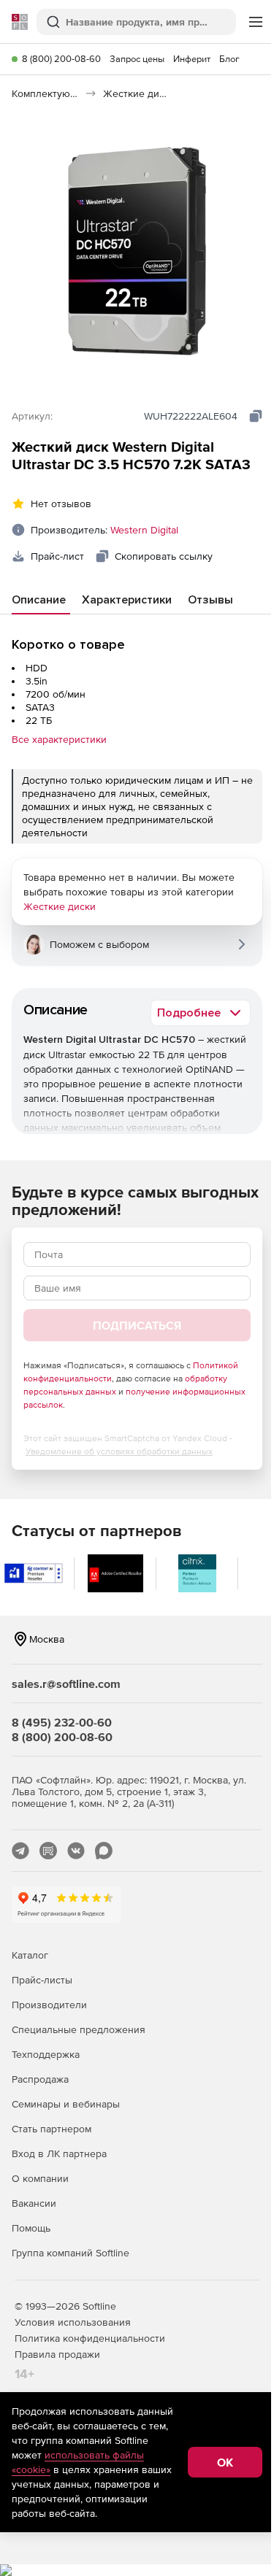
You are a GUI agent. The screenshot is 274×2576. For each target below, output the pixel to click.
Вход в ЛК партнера (59, 2153)
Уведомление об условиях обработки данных (119, 1451)
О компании (40, 2178)
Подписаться (137, 1325)
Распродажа (40, 2079)
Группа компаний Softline (71, 2253)
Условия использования (73, 2322)
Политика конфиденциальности (90, 2338)
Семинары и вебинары (66, 2104)
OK (225, 2462)
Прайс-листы (42, 1980)
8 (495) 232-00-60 (62, 1722)
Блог (229, 59)
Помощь (31, 2228)
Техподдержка (46, 2054)
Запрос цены (137, 59)
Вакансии (34, 2203)
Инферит (192, 59)
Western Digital (144, 530)
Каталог (30, 1955)
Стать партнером (52, 2129)
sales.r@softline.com (66, 1684)
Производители (49, 2005)
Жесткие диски (60, 906)
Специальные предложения (79, 2029)
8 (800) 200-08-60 (61, 59)
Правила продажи (57, 2354)
